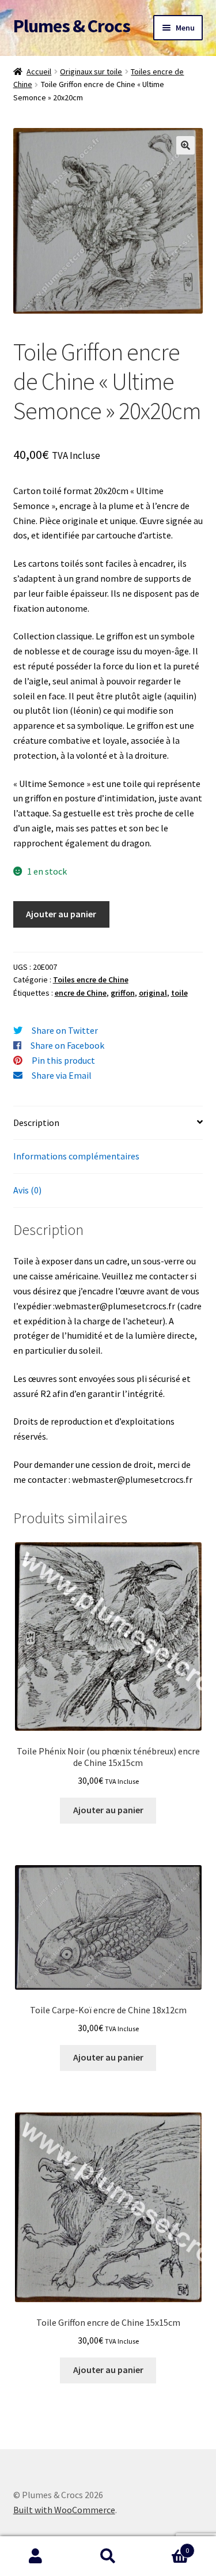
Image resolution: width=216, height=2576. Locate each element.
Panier (166, 2546)
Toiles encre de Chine (91, 980)
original (153, 993)
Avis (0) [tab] (27, 1190)
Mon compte (36, 2556)
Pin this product (63, 1060)
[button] (185, 145)
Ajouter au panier (61, 914)
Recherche (108, 2556)
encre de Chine (81, 993)
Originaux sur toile (91, 71)
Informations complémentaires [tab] (76, 1156)
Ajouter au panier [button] (108, 1810)
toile (179, 993)
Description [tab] (36, 1123)
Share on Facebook (67, 1045)
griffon (123, 993)
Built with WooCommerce (64, 2510)
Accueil (39, 71)
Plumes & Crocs (72, 26)
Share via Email (62, 1075)
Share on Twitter (65, 1030)
